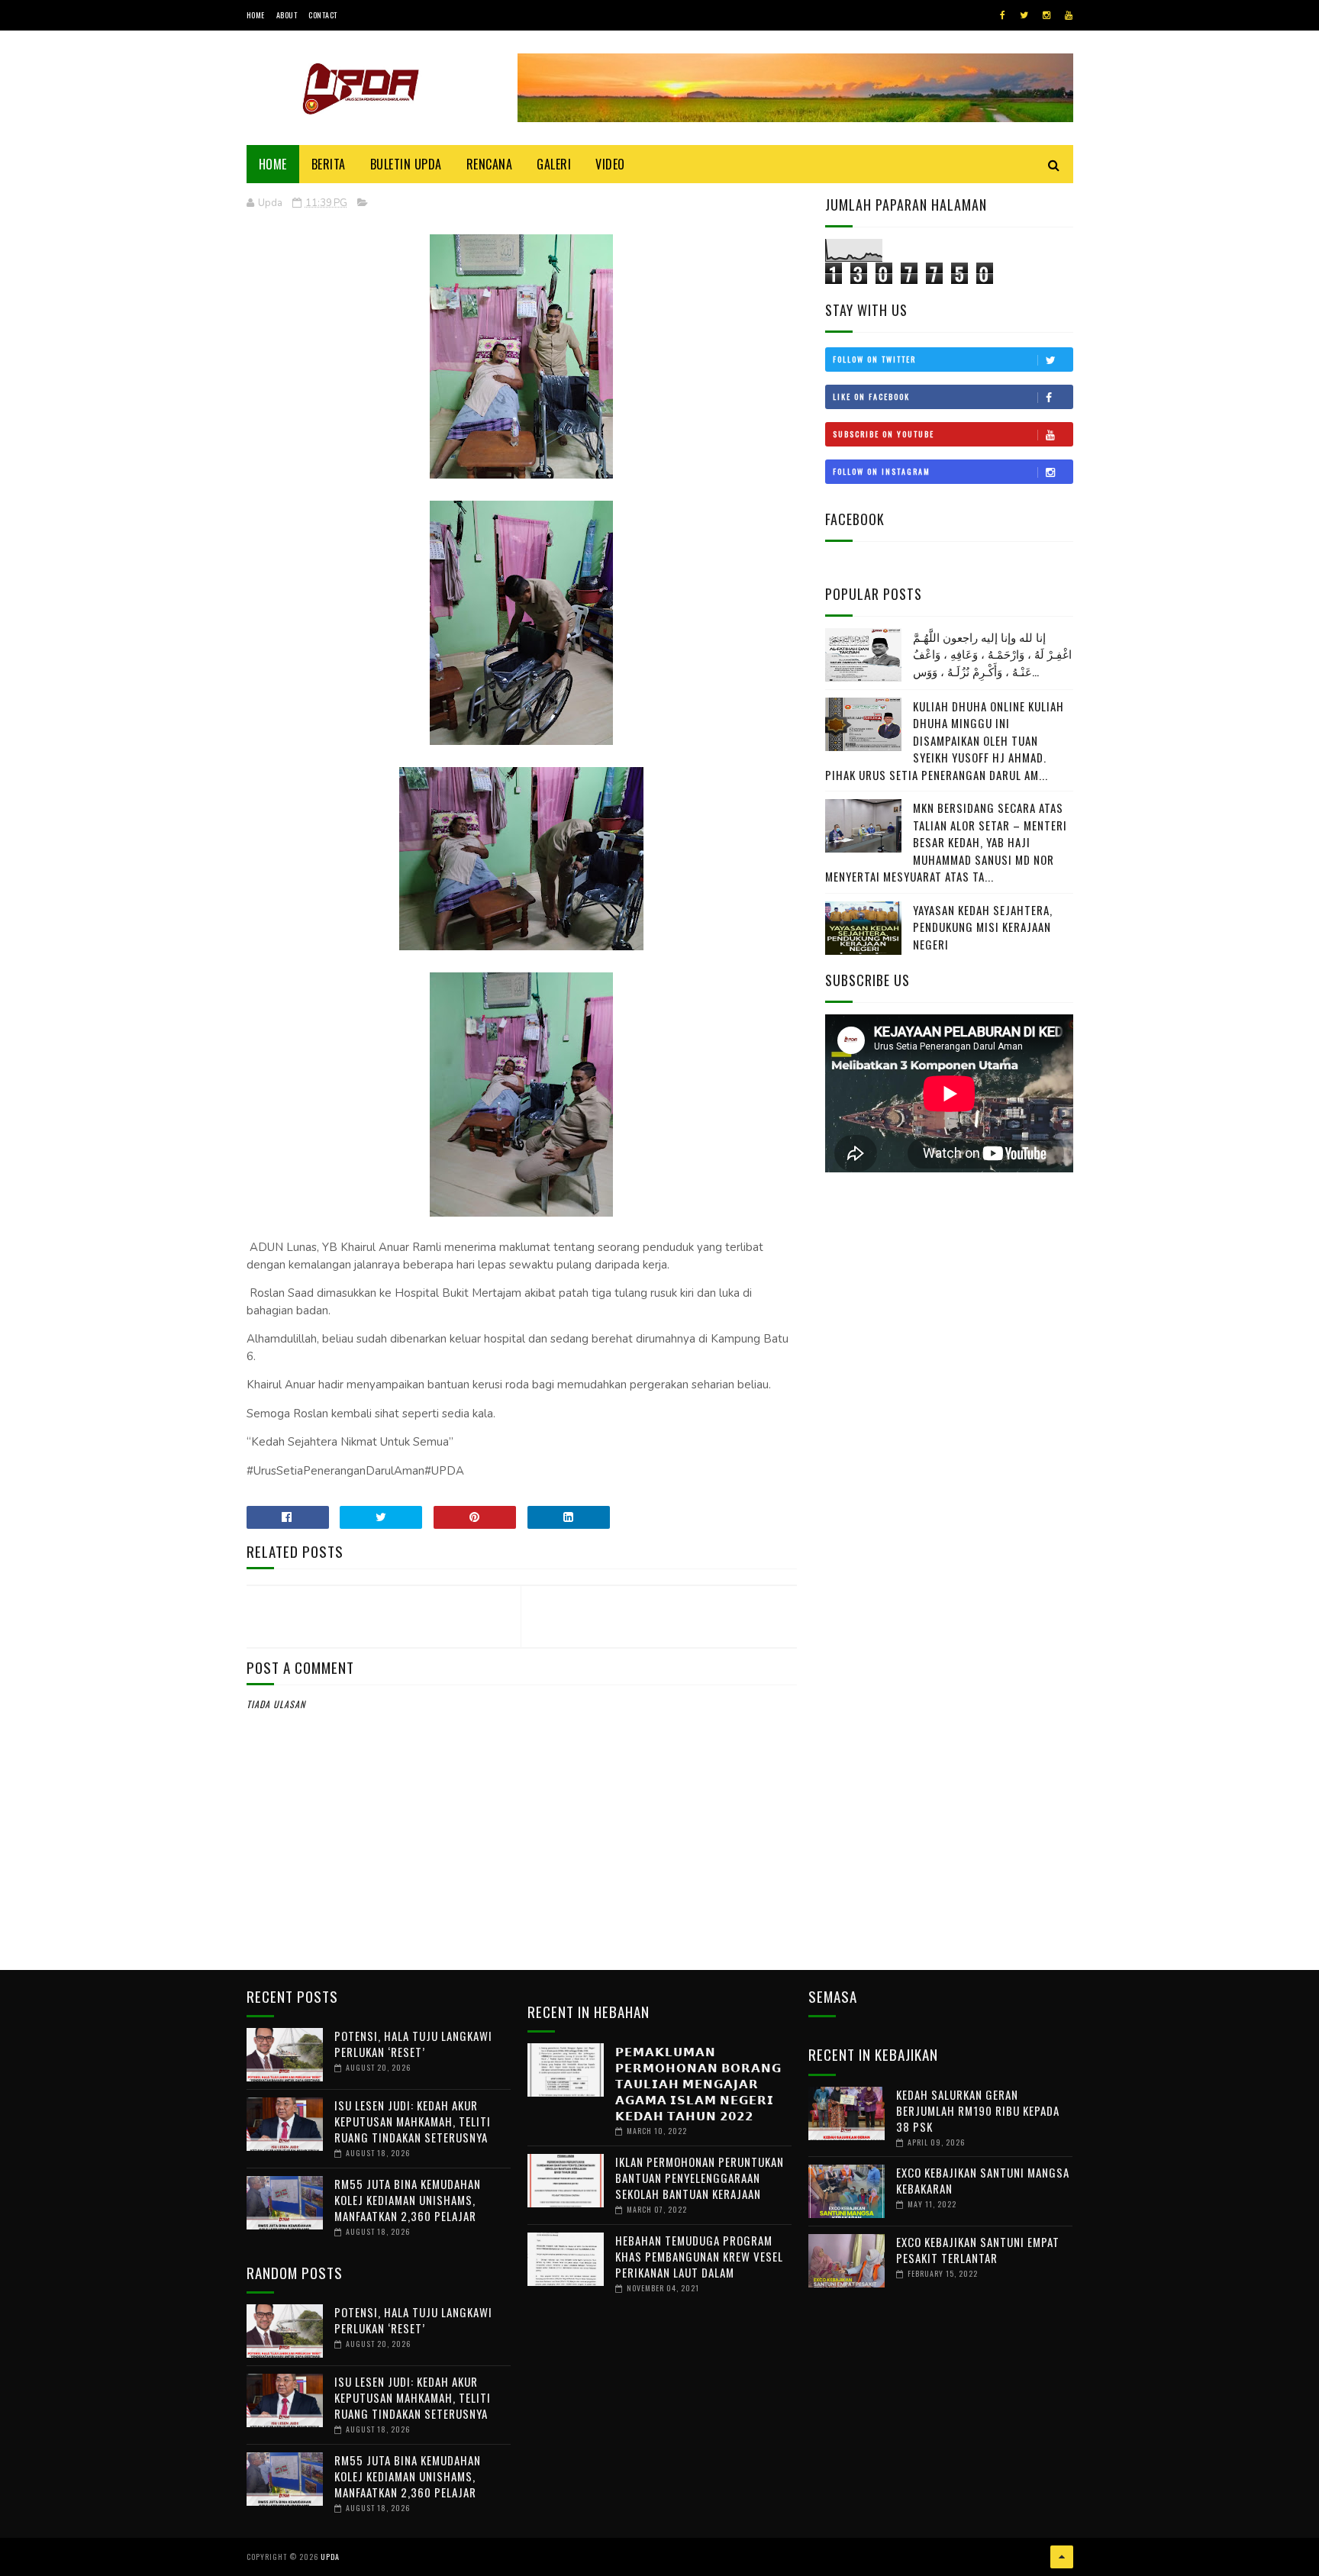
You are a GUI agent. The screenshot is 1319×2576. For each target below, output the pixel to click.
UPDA (330, 2557)
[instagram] (1046, 15)
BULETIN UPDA (406, 164)
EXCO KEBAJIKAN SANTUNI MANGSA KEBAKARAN (983, 2180)
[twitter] (1024, 15)
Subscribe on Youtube (884, 434)
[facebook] (1003, 15)
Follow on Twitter (874, 359)
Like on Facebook (871, 397)
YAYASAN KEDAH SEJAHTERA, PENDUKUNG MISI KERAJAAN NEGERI (983, 927)
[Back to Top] (1062, 2557)
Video (610, 164)
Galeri (554, 164)
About (287, 15)
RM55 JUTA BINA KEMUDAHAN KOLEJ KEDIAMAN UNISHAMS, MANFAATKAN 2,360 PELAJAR (408, 2200)
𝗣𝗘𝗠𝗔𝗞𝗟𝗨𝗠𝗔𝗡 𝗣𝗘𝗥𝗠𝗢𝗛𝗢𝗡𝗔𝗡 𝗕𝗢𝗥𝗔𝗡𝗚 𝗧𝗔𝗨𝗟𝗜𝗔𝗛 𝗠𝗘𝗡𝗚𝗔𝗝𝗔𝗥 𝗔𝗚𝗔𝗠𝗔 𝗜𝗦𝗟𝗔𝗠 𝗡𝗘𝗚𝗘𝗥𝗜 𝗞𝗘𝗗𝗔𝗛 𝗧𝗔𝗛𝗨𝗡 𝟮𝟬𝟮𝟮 (698, 2083)
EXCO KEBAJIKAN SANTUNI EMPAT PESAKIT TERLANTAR (978, 2250)
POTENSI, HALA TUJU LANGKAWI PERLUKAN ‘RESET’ (413, 2044)
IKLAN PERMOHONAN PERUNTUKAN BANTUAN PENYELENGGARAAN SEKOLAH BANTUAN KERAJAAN (700, 2178)
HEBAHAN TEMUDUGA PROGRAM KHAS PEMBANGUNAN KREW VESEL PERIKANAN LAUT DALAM (699, 2256)
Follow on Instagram (882, 471)
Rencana (490, 164)
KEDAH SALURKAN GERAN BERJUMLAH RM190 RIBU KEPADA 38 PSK (978, 2110)
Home (256, 15)
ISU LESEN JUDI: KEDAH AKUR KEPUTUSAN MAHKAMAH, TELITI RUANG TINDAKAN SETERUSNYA (413, 2121)
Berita (329, 164)
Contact (323, 15)
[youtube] (1069, 15)
